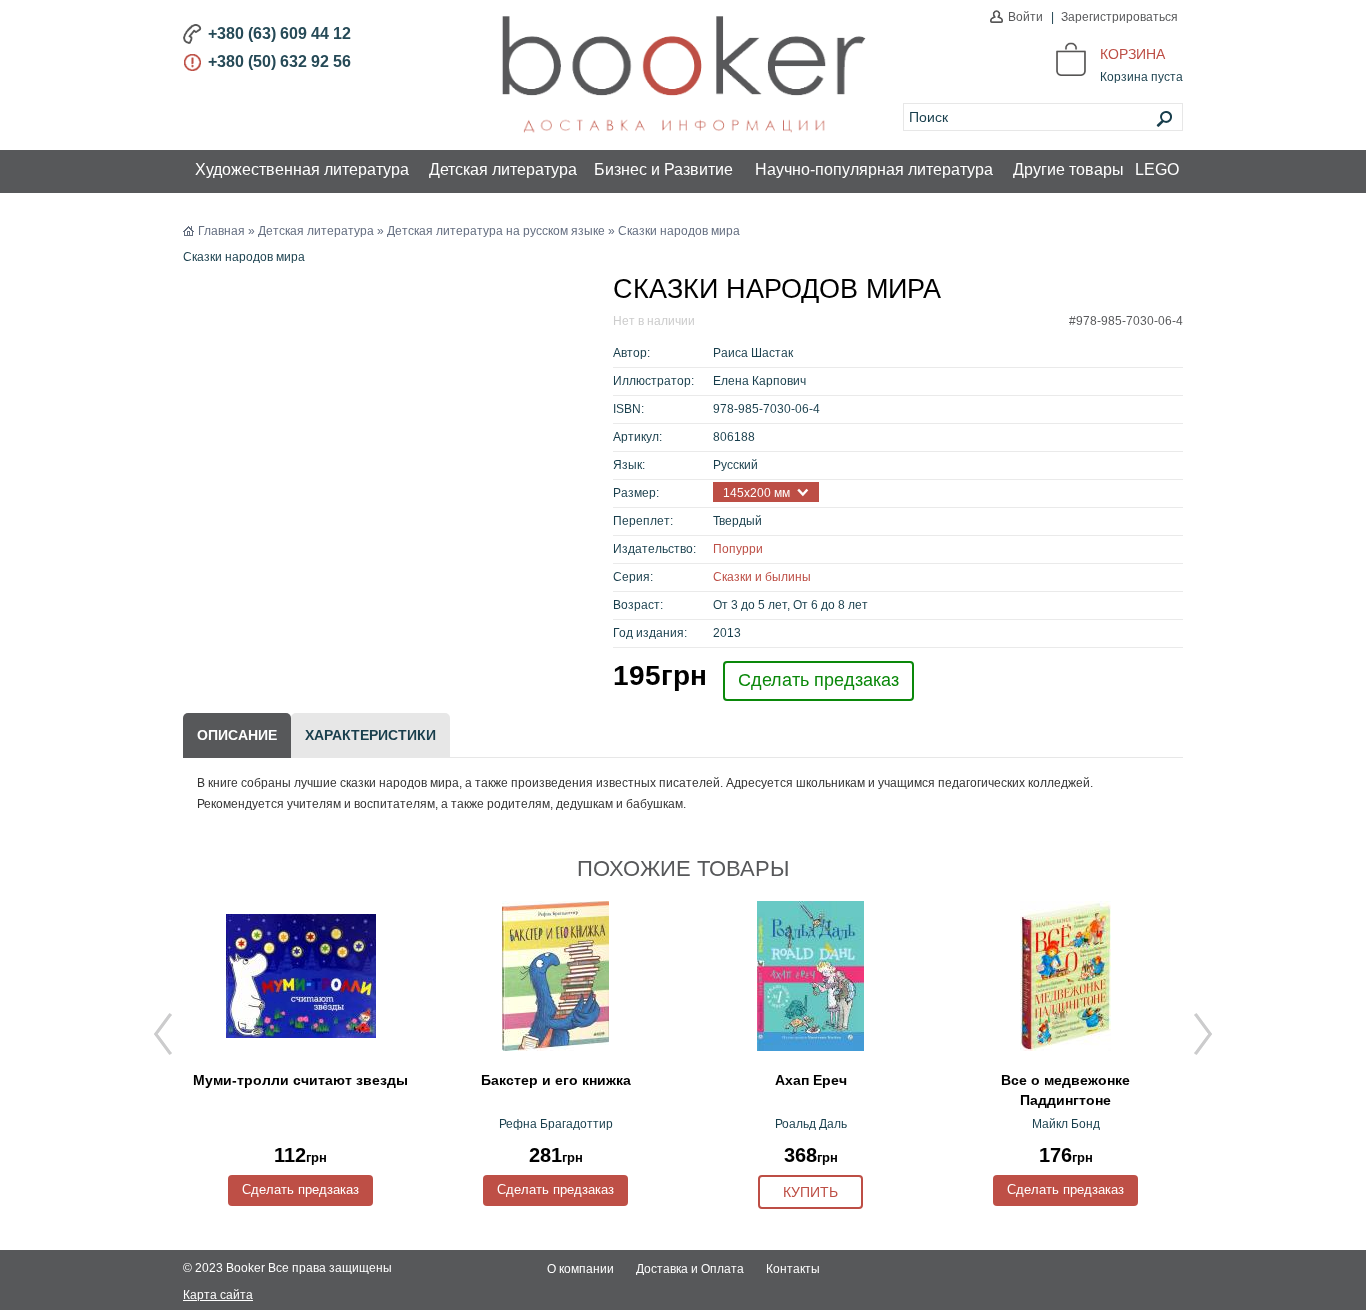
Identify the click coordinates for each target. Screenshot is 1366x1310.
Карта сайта (218, 1295)
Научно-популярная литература (874, 169)
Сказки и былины (762, 577)
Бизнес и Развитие (663, 169)
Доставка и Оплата (690, 1269)
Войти (1025, 17)
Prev (163, 1034)
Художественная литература (302, 169)
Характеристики (370, 735)
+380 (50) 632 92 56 (279, 61)
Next (1203, 1034)
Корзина (1132, 54)
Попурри (738, 549)
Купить (810, 1192)
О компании (580, 1269)
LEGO (1157, 169)
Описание (237, 735)
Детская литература (503, 169)
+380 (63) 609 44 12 (279, 33)
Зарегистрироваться (1119, 17)
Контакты (793, 1269)
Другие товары (1068, 169)
